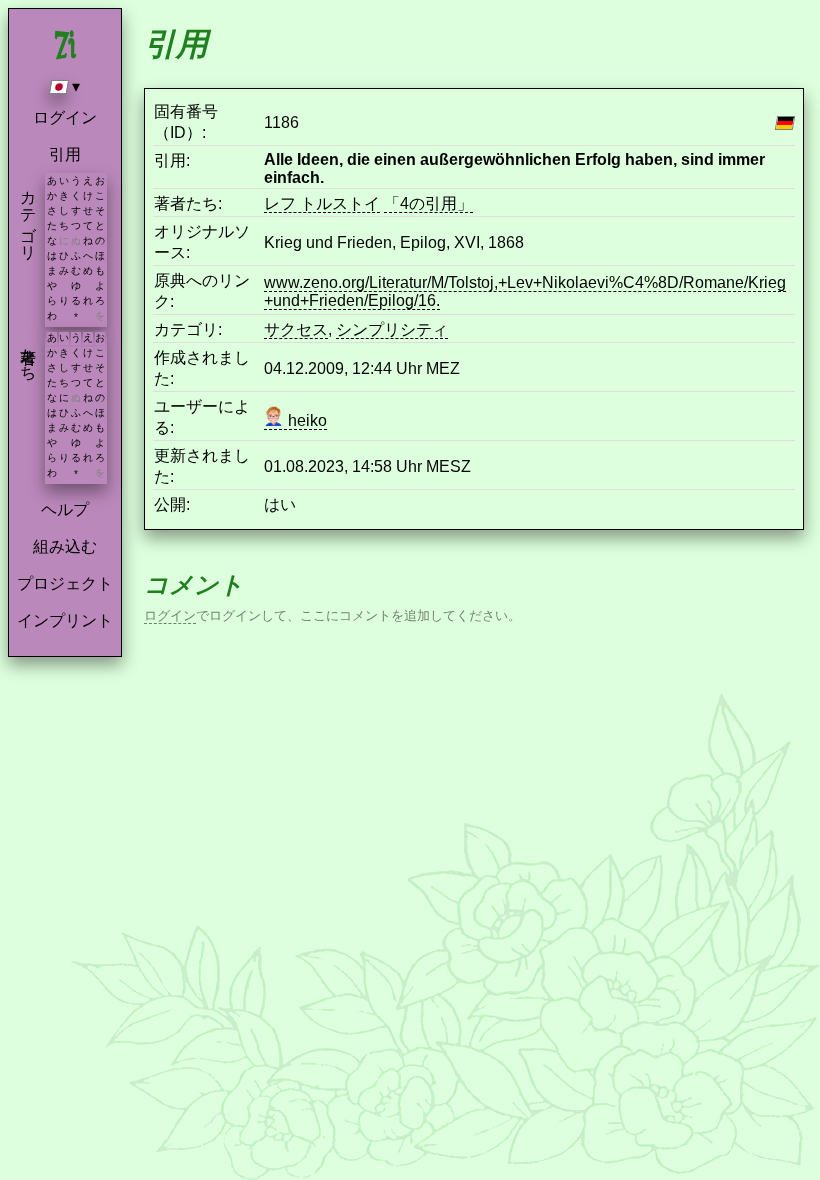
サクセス (296, 329)
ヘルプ (65, 509)
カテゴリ (28, 216)
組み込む (65, 546)
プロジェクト (65, 583)
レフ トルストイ (322, 203)
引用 (65, 154)
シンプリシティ (392, 329)
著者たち (28, 355)
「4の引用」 (428, 203)
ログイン (65, 117)
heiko (305, 420)
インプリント (65, 620)
